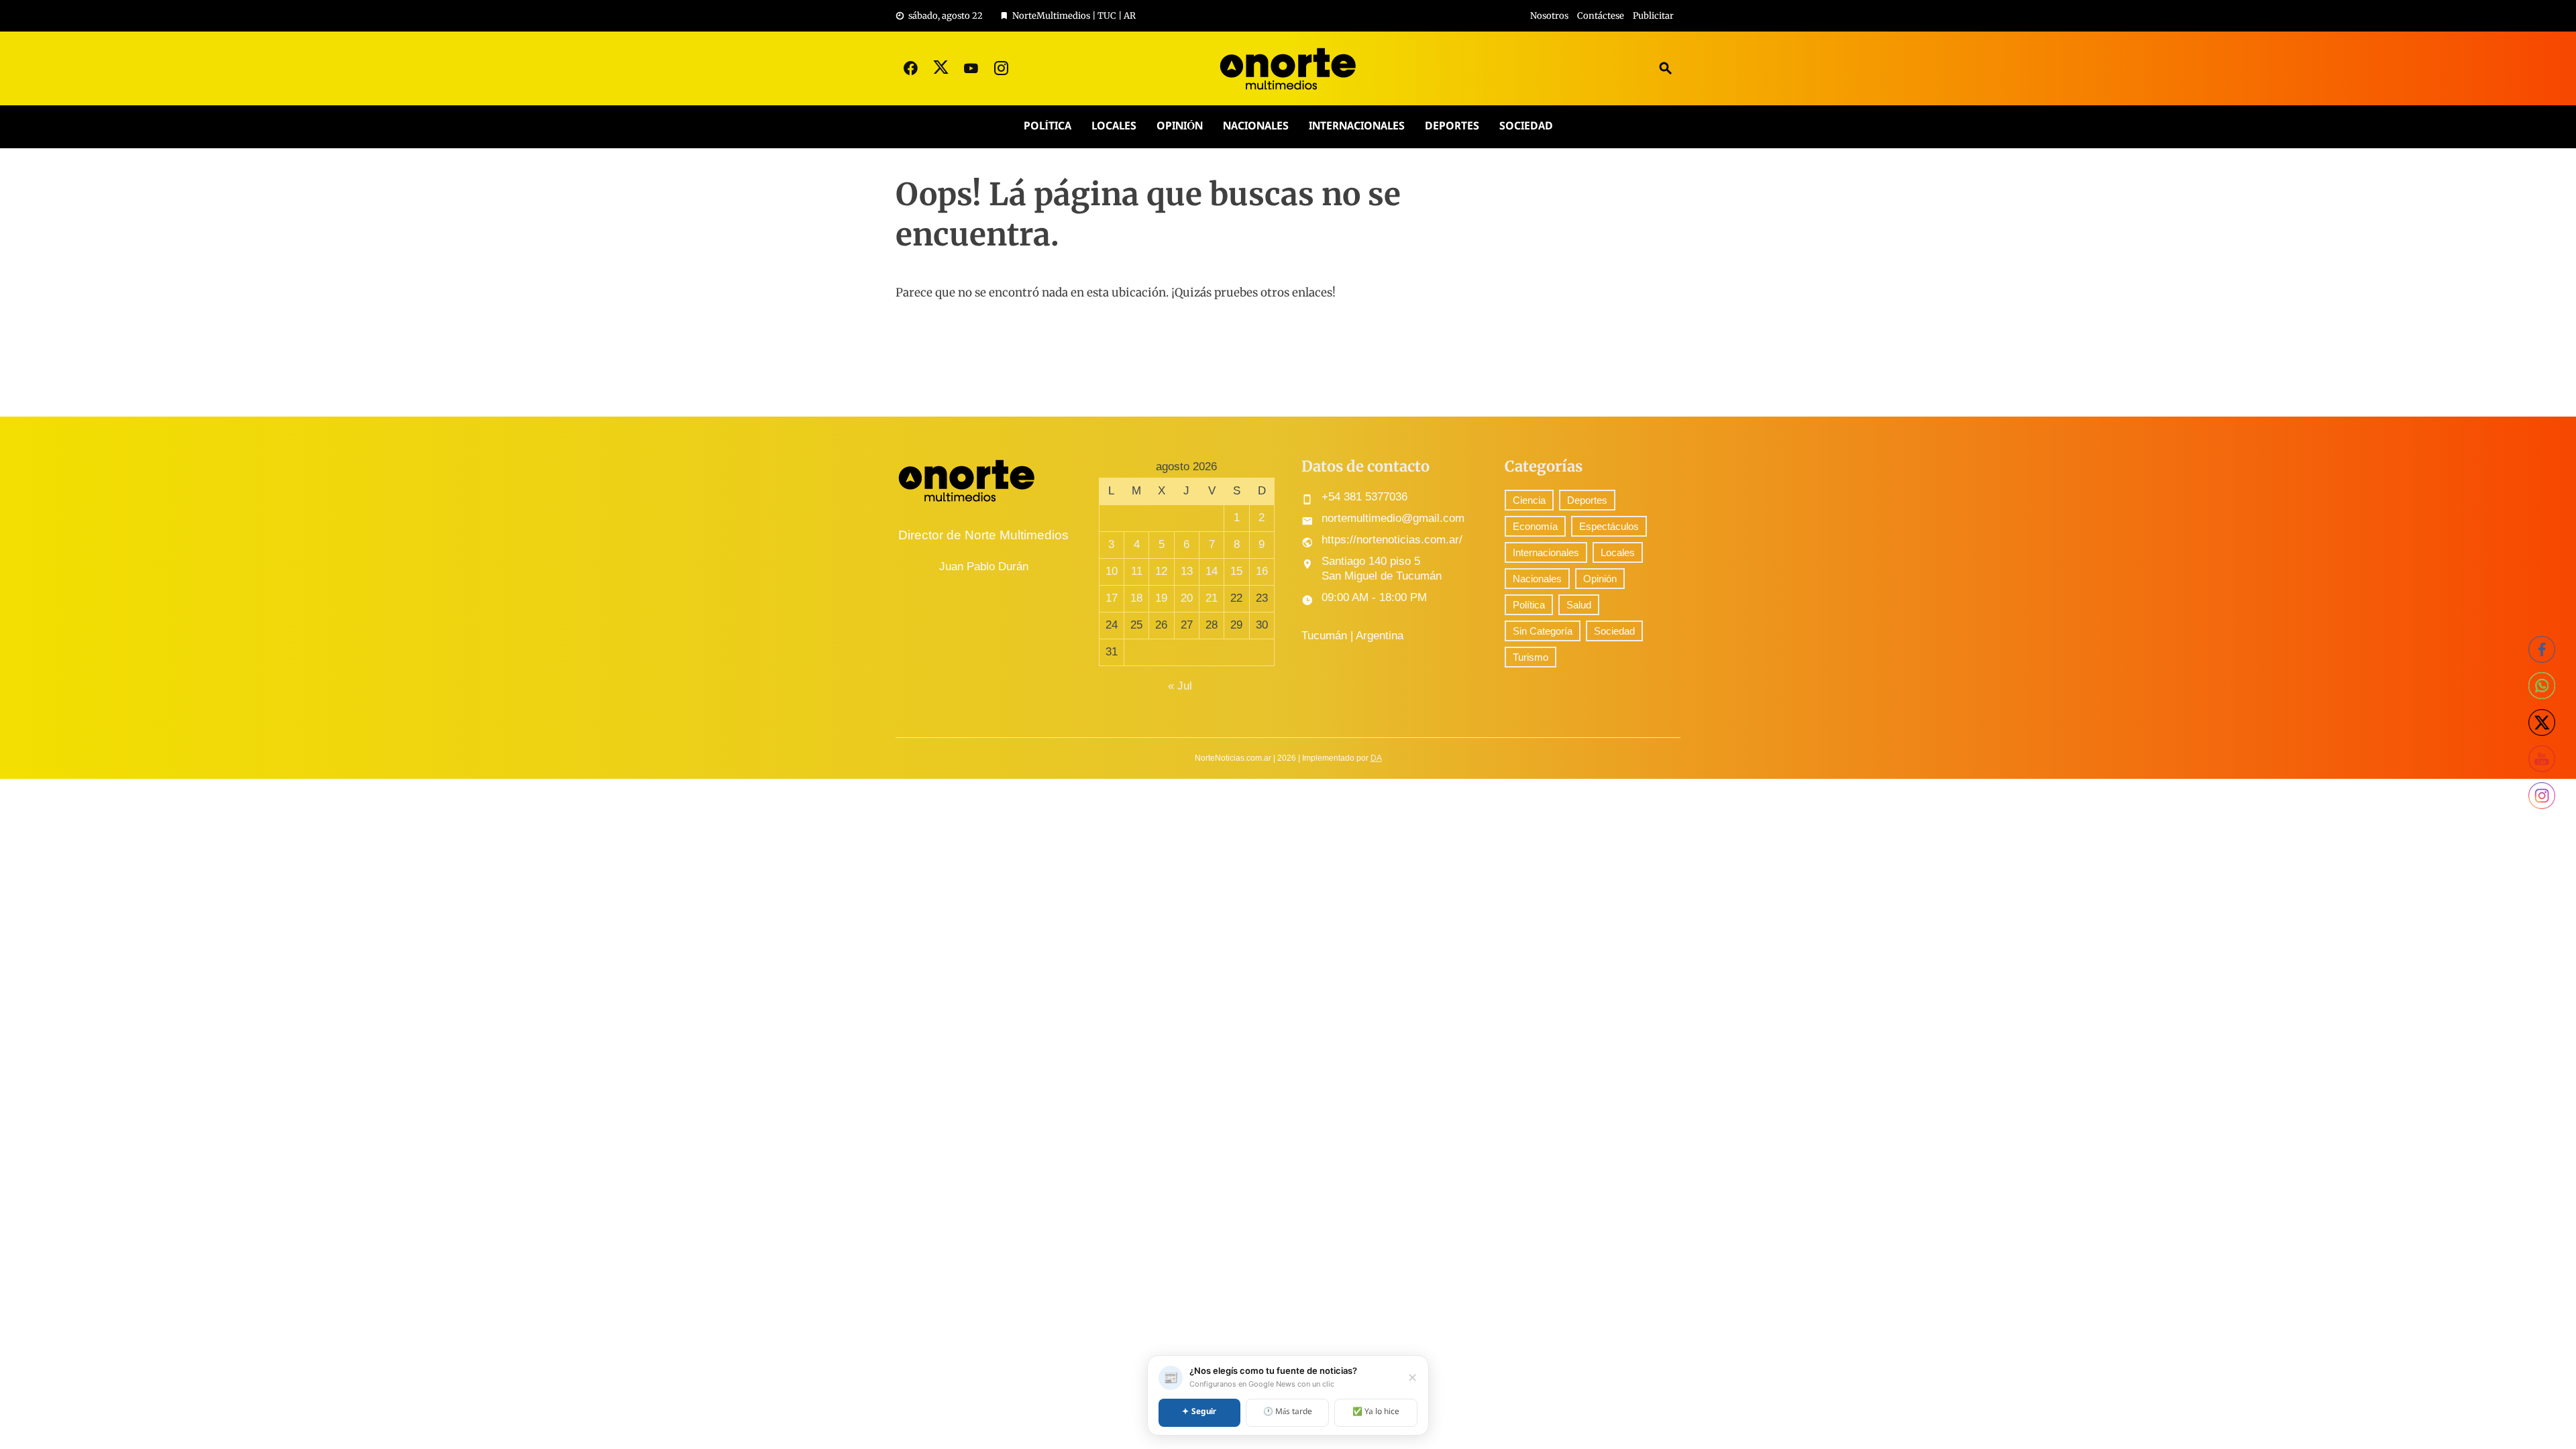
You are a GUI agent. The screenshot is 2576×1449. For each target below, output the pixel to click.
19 (1161, 598)
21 (1212, 598)
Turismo (1531, 657)
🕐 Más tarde (1288, 1412)
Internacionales (1357, 126)
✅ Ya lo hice (1376, 1412)
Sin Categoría (1543, 631)
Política (1048, 126)
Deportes (1452, 126)
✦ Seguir (1199, 1412)
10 (1112, 571)
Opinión (1180, 126)
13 (1187, 571)
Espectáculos (1609, 526)
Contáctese (1601, 16)
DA (1376, 758)
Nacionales (1256, 126)
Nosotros (1549, 16)
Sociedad (1526, 126)
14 (1212, 571)
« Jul (1180, 686)
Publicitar (1653, 16)
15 (1236, 571)
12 (1161, 571)
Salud (1579, 605)
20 (1187, 598)
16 (1262, 571)
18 (1136, 598)
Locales (1114, 126)
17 (1112, 598)
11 (1137, 571)
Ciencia (1529, 500)
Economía (1535, 526)
